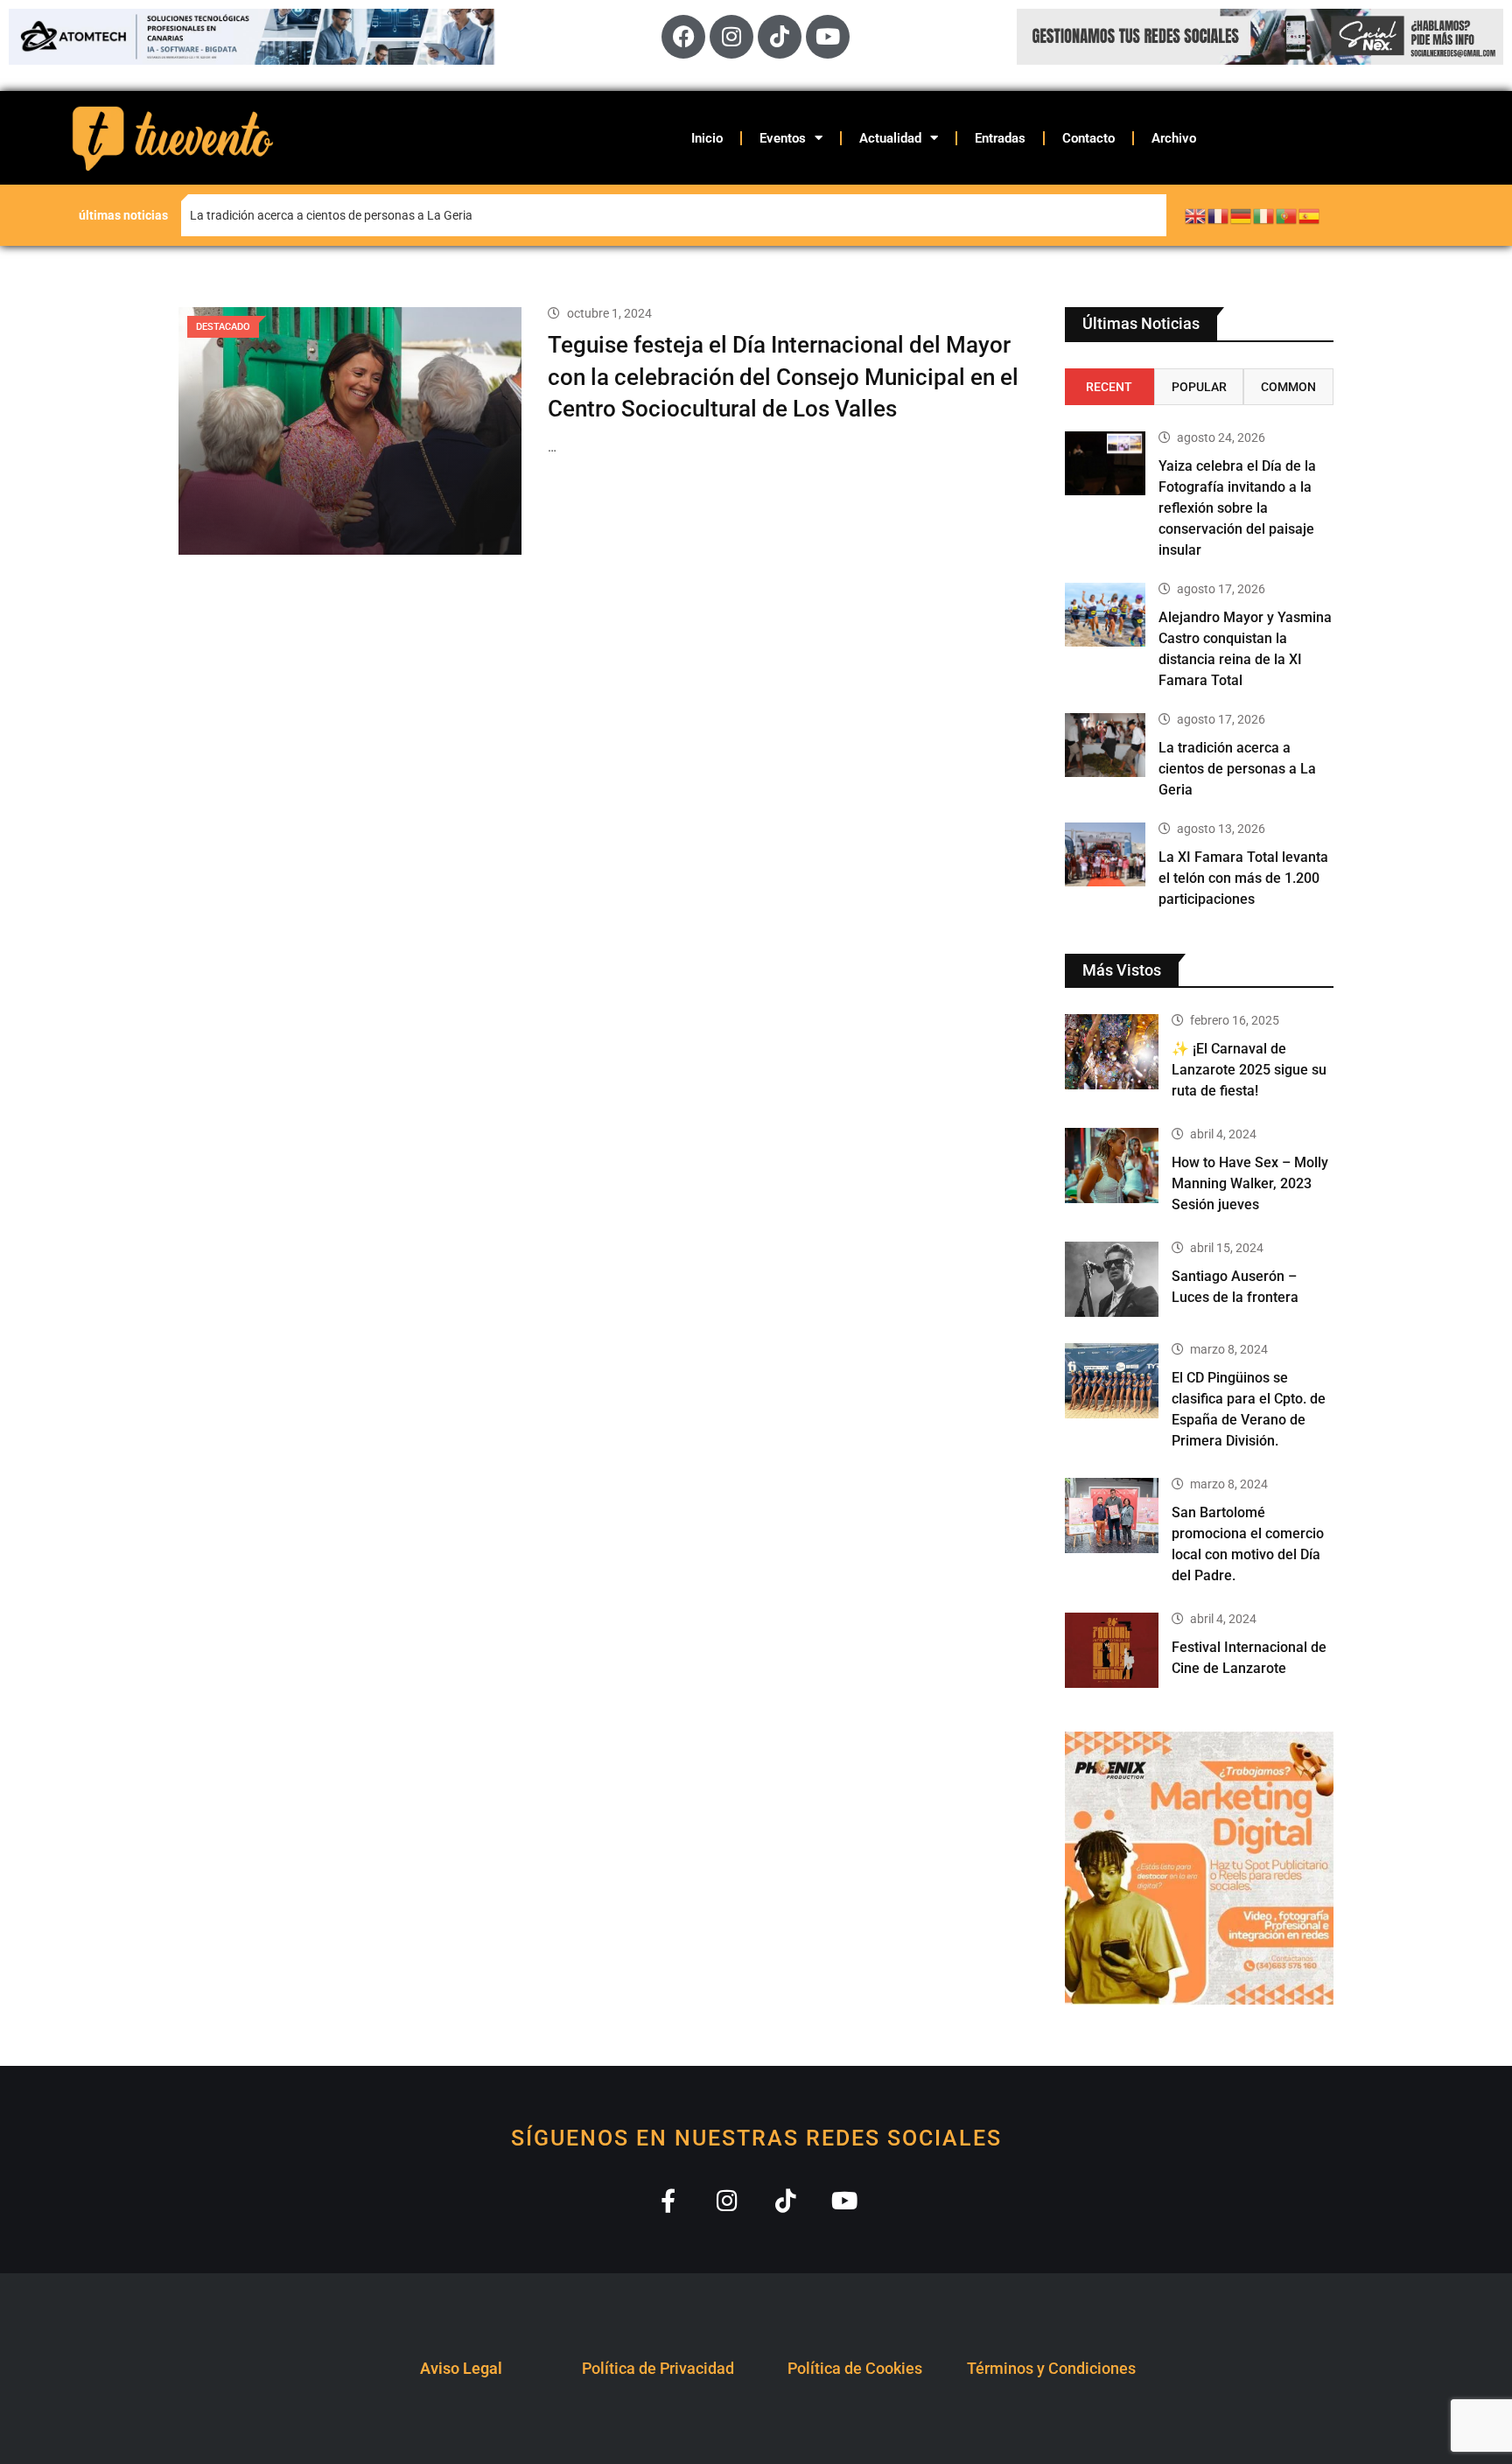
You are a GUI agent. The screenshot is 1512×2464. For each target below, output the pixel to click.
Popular (1199, 387)
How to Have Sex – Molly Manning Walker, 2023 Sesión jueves (1250, 1183)
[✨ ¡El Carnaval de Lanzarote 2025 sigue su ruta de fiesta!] (1112, 1052)
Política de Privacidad (658, 2368)
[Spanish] (1310, 215)
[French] (1219, 215)
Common (1288, 387)
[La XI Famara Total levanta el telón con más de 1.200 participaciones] (1105, 855)
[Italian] (1264, 215)
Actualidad (890, 138)
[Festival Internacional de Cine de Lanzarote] (1112, 1650)
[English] (1196, 215)
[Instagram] (731, 37)
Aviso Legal (461, 2368)
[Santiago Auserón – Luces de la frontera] (1112, 1279)
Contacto (1088, 138)
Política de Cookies (855, 2368)
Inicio (707, 138)
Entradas (1000, 138)
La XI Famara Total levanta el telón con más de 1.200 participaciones (1243, 878)
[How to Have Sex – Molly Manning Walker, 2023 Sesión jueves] (1112, 1165)
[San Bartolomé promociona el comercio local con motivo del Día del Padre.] (1112, 1515)
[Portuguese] (1287, 215)
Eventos (783, 138)
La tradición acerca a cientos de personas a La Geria (1237, 769)
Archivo (1174, 138)
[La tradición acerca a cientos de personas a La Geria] (1105, 745)
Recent (1109, 387)
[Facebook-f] (668, 2200)
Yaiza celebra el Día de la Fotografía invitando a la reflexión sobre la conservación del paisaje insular (431, 215)
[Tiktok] (780, 37)
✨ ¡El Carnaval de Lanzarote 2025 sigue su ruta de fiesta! (1249, 1070)
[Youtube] (828, 37)
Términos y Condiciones (1051, 2368)
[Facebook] (683, 37)
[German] (1242, 215)
